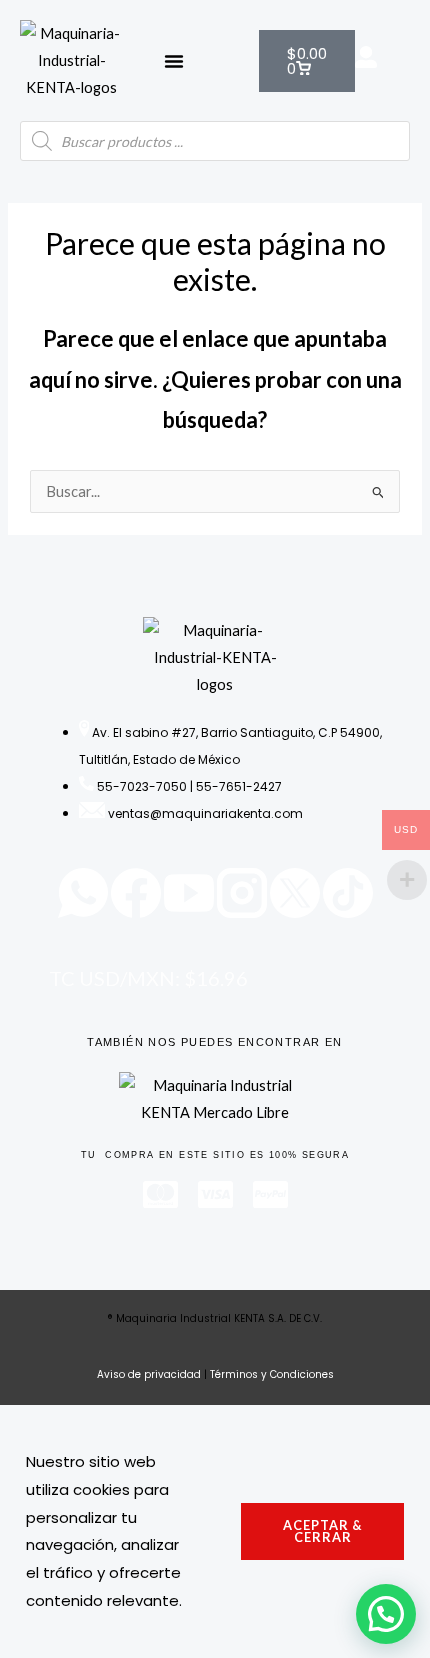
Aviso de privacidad (149, 1374)
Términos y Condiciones (272, 1374)
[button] (174, 61)
